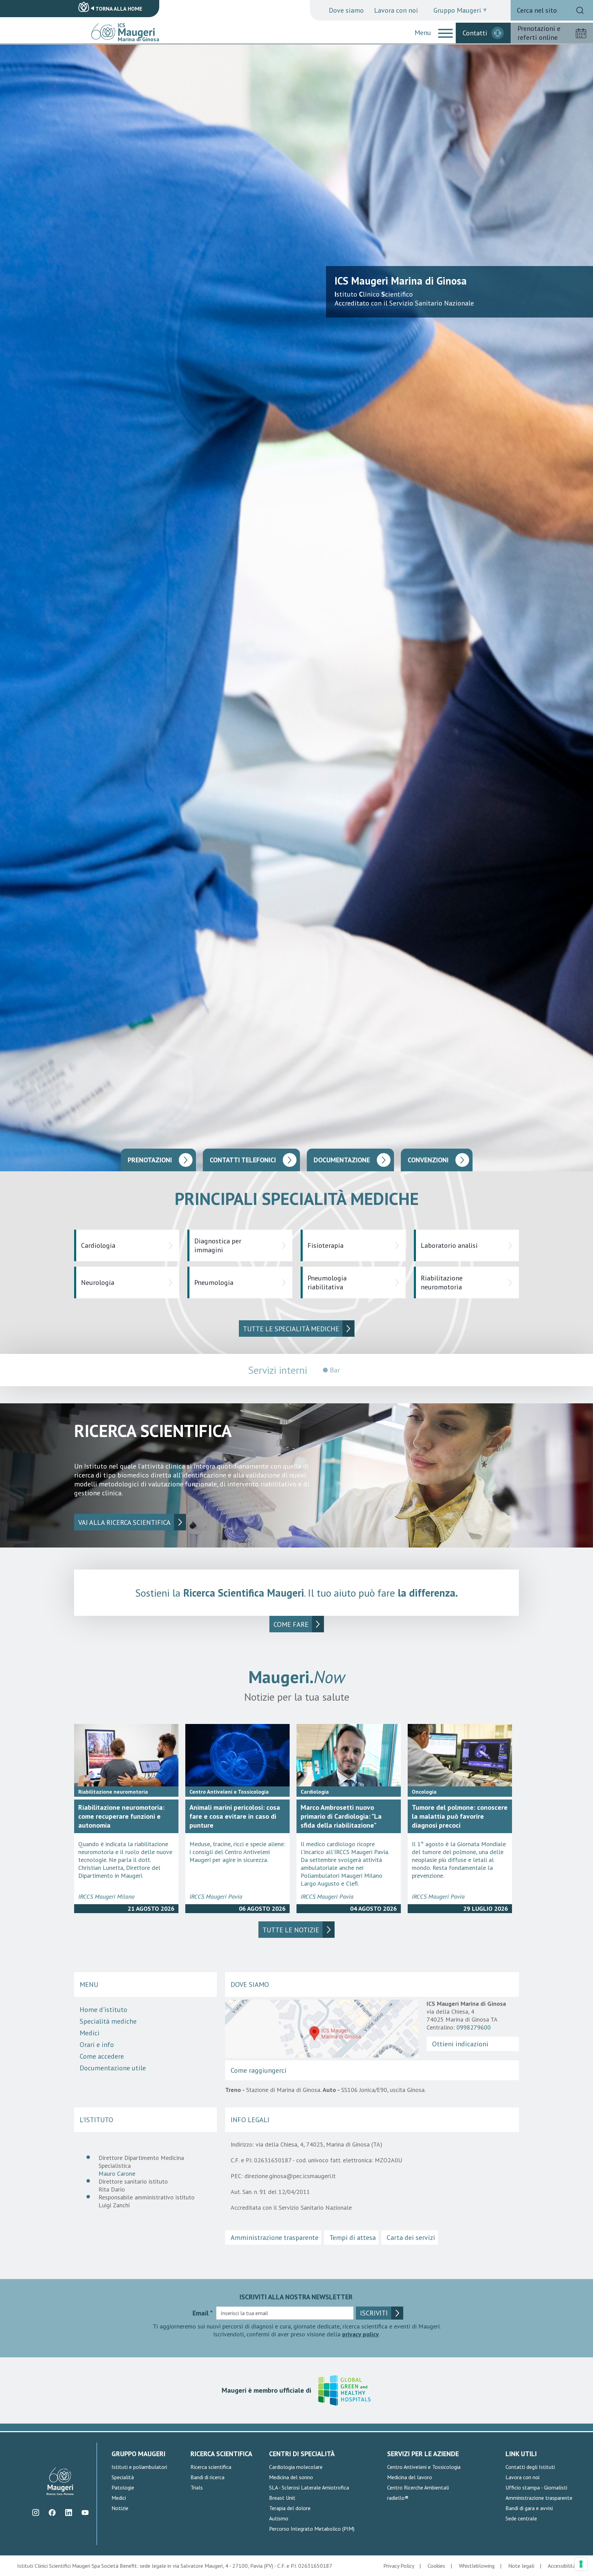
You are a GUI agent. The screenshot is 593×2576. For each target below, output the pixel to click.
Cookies (436, 2566)
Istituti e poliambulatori (139, 2467)
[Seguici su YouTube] (85, 2513)
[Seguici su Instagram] (36, 2513)
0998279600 (474, 2027)
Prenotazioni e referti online (539, 33)
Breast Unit (282, 2498)
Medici (90, 2033)
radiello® (398, 2498)
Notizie (120, 2508)
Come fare (291, 1624)
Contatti (475, 33)
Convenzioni (428, 1160)
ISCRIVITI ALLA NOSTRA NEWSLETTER (296, 2297)
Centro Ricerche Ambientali (418, 2487)
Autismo (279, 2518)
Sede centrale (521, 2518)
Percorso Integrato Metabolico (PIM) (312, 2529)
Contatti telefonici (243, 1160)
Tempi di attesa (353, 2238)
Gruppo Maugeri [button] (457, 10)
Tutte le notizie (291, 1930)
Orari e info (97, 2045)
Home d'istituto (103, 2010)
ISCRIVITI (374, 2313)
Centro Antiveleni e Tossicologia (424, 2467)
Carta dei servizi (411, 2238)
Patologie (123, 2487)
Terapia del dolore (290, 2508)
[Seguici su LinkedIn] (68, 2513)
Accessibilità (562, 2566)
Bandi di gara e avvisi (529, 2508)
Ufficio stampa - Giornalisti (536, 2487)
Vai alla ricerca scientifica (124, 1522)
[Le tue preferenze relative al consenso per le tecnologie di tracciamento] (581, 2564)
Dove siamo (346, 10)
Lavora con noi (396, 10)
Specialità (123, 2477)
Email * (203, 2313)
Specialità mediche (108, 2021)
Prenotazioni (150, 1160)
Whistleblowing (477, 2566)
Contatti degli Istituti (530, 2467)
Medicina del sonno (291, 2477)
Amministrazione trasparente (275, 2238)
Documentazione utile (113, 2068)
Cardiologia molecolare (296, 2467)
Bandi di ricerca (207, 2477)
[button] (445, 33)
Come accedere (102, 2056)
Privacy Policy (399, 2566)
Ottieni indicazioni (460, 2044)
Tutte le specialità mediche (291, 1329)
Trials (197, 2487)
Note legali (521, 2566)
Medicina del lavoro (410, 2477)
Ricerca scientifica (211, 2467)
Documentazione (342, 1160)
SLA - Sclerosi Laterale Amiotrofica (309, 2487)
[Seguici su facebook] (52, 2513)
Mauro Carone (117, 2173)
